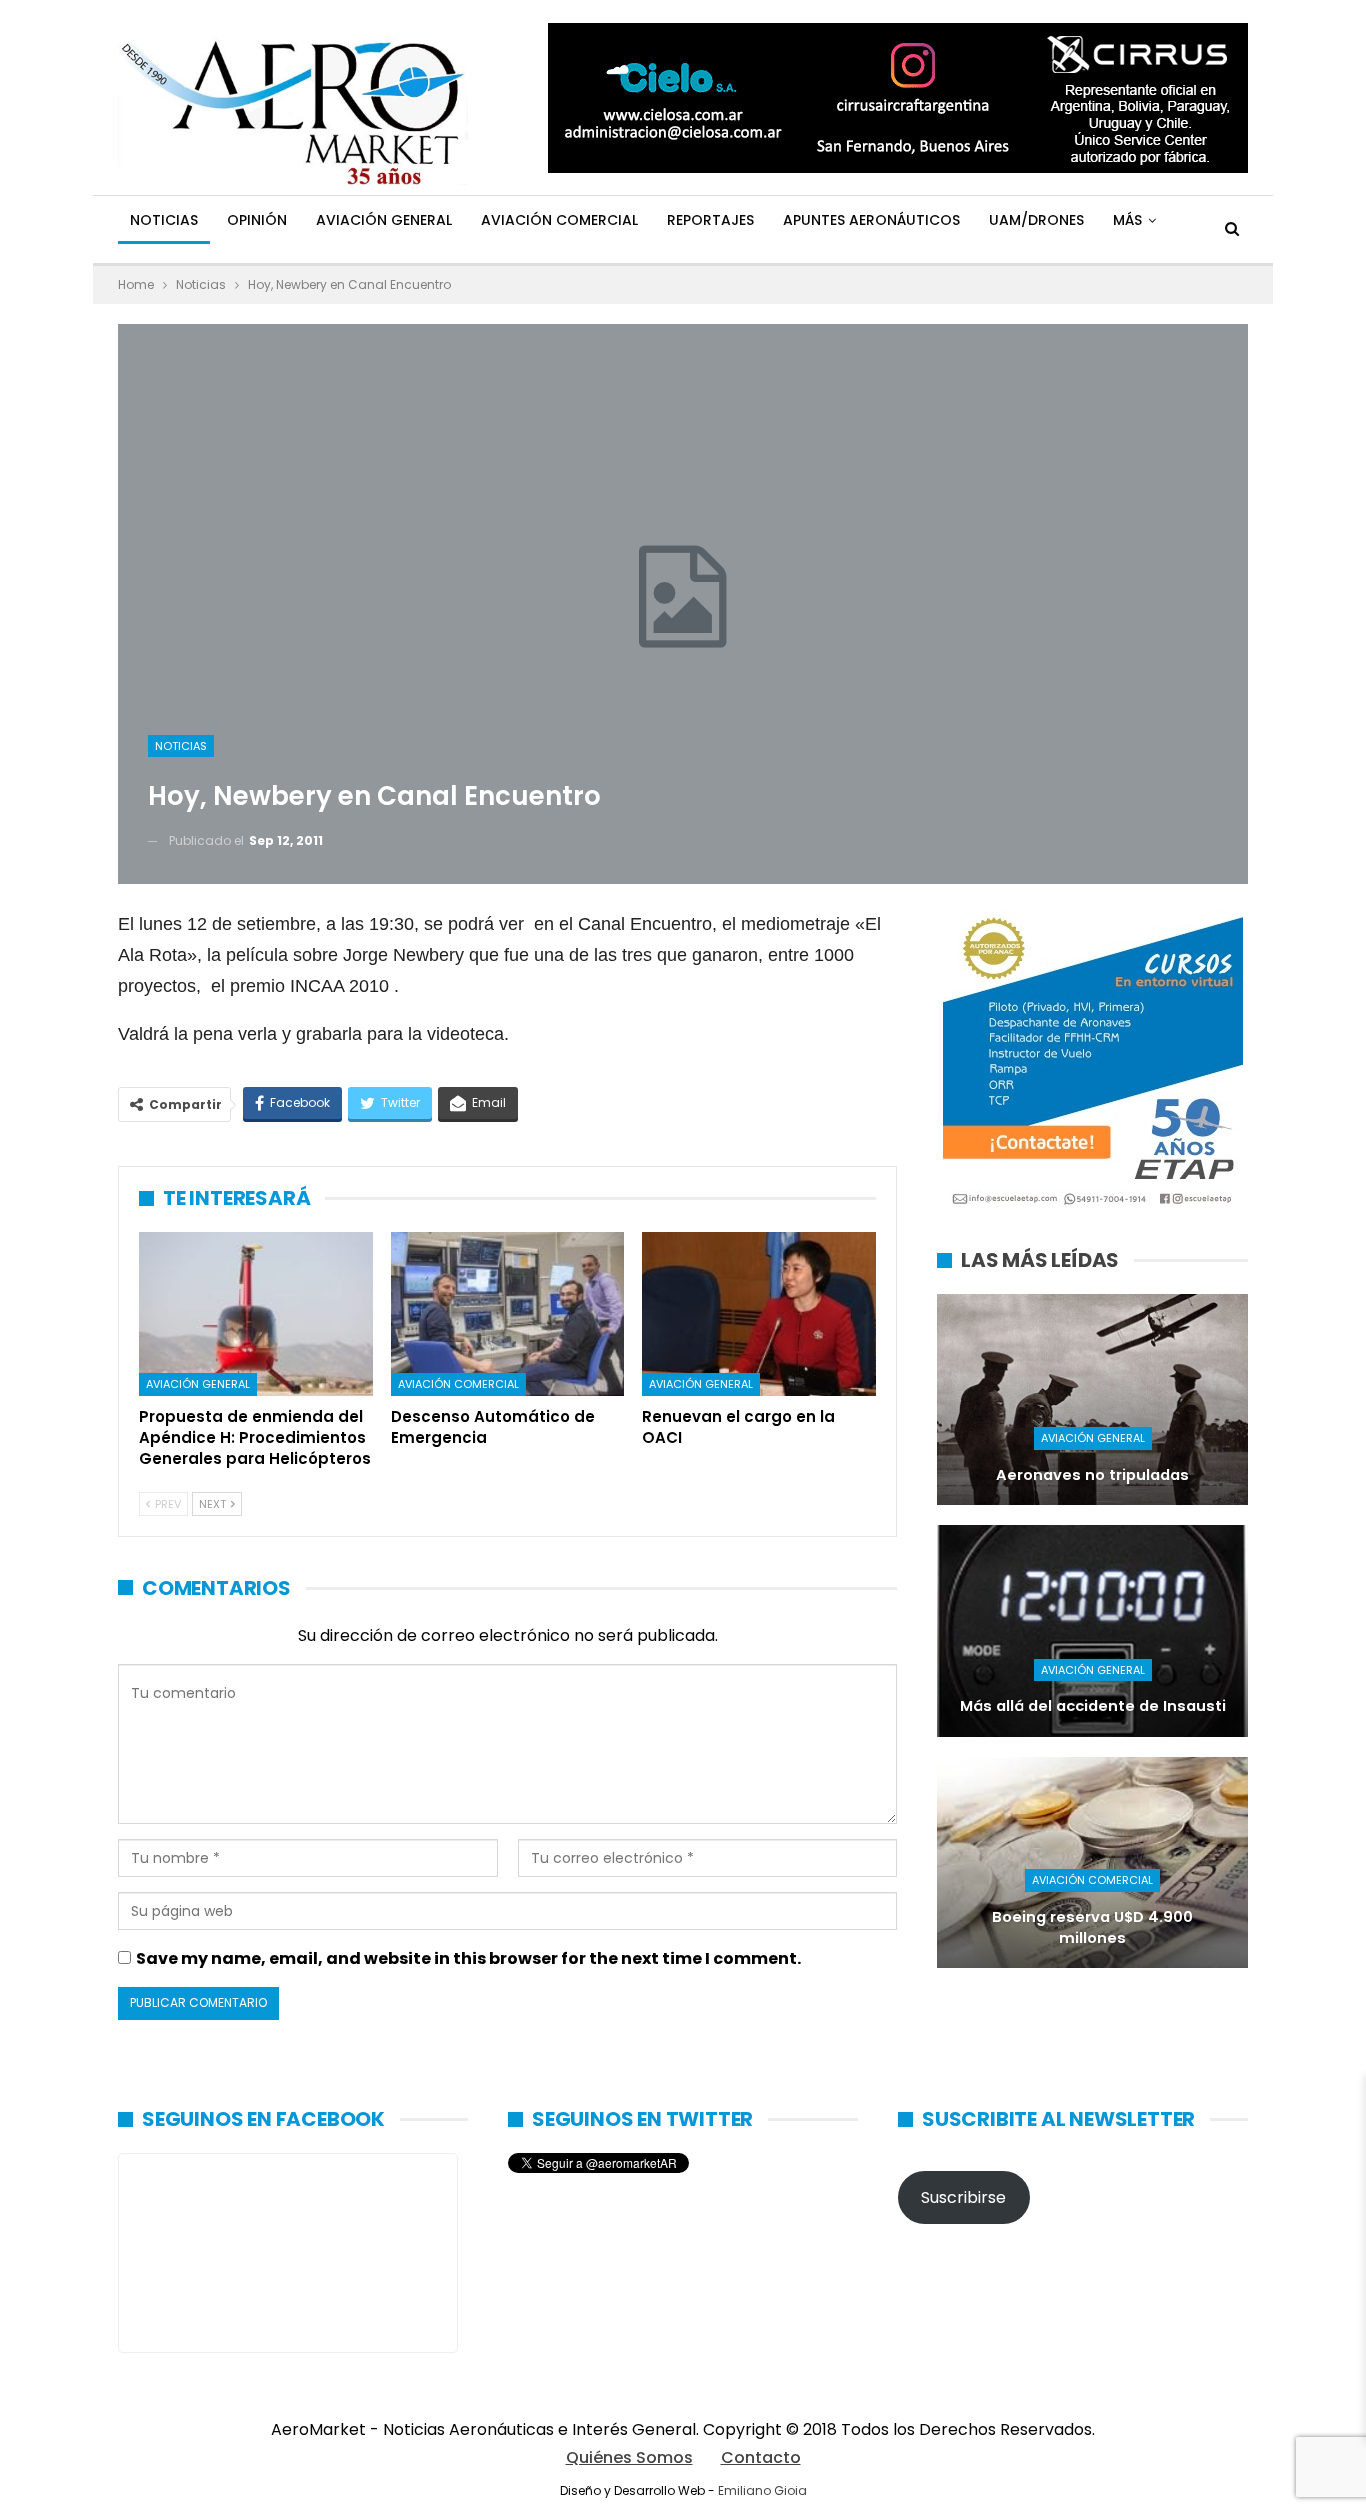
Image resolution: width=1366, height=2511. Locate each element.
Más (1127, 220)
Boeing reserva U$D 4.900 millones (1092, 1927)
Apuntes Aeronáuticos (871, 220)
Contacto (761, 2457)
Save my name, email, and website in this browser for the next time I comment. (468, 1958)
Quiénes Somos (629, 2457)
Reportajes (710, 220)
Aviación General (384, 220)
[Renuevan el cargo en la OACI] (759, 1314)
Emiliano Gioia (762, 2490)
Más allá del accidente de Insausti (1093, 1706)
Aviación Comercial (559, 220)
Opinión (257, 220)
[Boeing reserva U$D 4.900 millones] (1092, 1862)
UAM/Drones (1036, 220)
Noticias (164, 220)
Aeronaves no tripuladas (1092, 1475)
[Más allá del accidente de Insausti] (1092, 1630)
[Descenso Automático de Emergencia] (508, 1314)
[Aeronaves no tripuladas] (1092, 1399)
